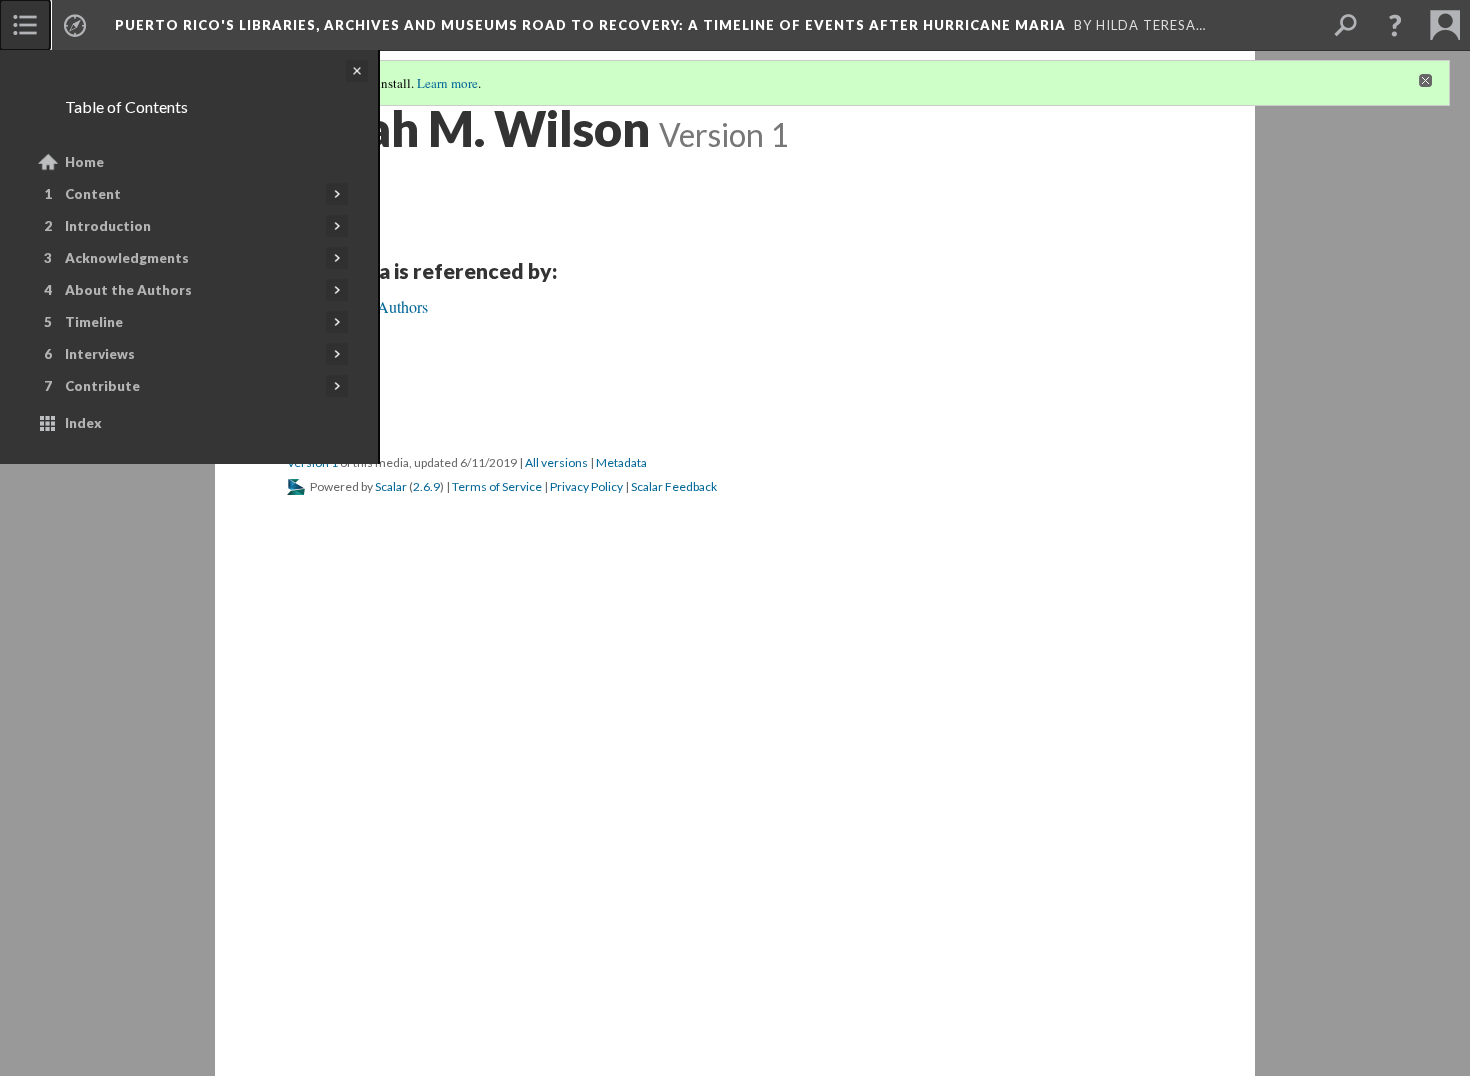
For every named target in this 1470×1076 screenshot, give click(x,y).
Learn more (447, 83)
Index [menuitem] (83, 423)
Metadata (621, 462)
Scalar (391, 486)
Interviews (100, 354)
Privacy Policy (586, 486)
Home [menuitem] (84, 162)
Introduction (108, 226)
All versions (556, 462)
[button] (1395, 25)
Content (93, 194)
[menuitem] (25, 25)
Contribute (102, 386)
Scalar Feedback (674, 486)
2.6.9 (426, 486)
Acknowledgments (127, 258)
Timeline (94, 322)
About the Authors (128, 290)
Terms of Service (497, 486)
